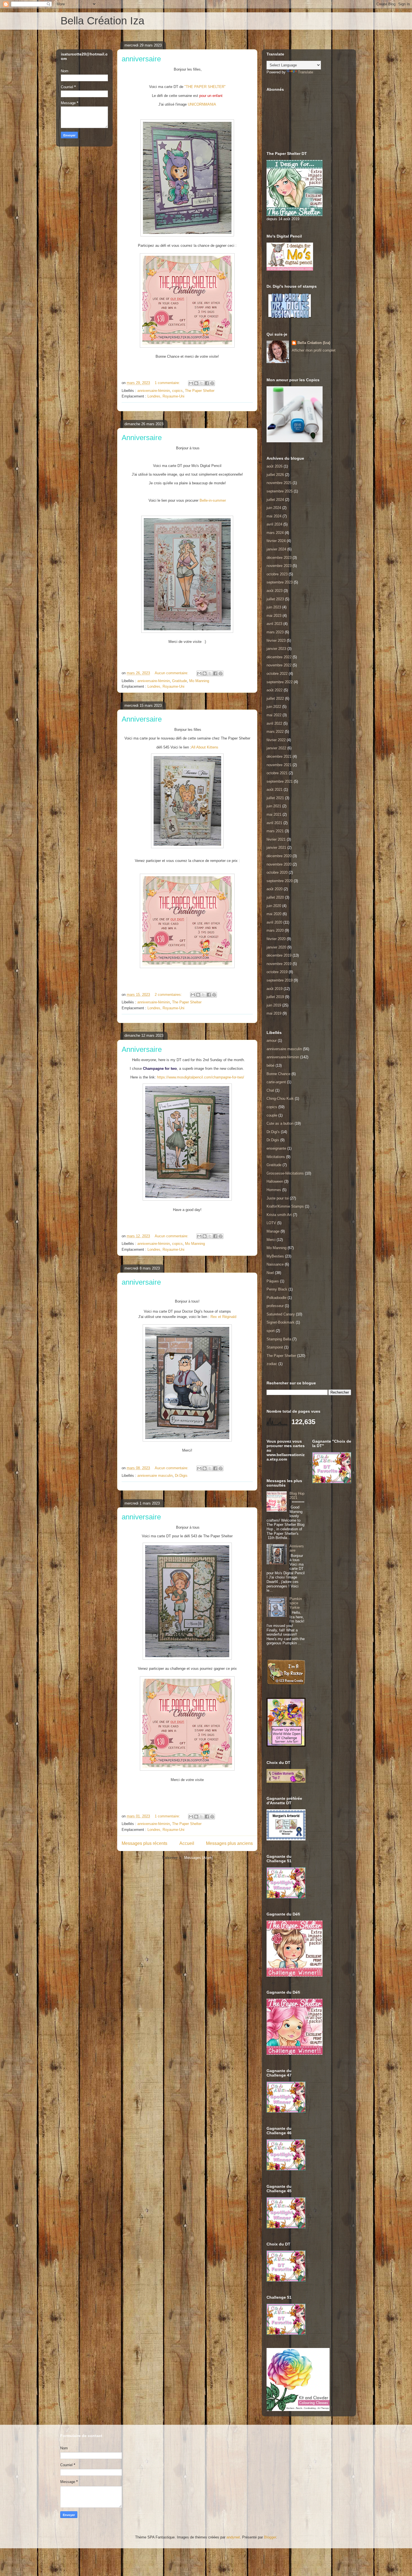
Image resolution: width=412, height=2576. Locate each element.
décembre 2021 (279, 756)
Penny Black (277, 1289)
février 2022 (276, 740)
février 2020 (276, 939)
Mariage (273, 1231)
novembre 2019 (279, 964)
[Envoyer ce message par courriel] (191, 383)
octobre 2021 (277, 773)
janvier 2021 (276, 848)
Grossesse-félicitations (285, 1173)
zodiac (272, 1364)
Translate (305, 72)
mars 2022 (275, 732)
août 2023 (275, 591)
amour (272, 1041)
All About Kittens (205, 747)
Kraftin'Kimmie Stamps (285, 1206)
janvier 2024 (276, 549)
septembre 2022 (280, 682)
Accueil (187, 1843)
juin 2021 (274, 806)
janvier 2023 (276, 649)
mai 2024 (274, 516)
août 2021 (275, 790)
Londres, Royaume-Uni (166, 396)
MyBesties (275, 1256)
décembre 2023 (279, 558)
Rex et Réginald (223, 1317)
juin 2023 (274, 607)
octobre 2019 (277, 972)
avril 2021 (274, 823)
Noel (270, 1273)
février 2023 (276, 640)
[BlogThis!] (196, 383)
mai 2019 (274, 1013)
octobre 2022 (277, 674)
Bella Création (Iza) (314, 343)
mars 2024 (275, 533)
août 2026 (275, 466)
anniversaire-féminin (154, 391)
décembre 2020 (279, 856)
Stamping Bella (279, 1339)
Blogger (270, 2537)
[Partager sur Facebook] (207, 383)
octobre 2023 (277, 574)
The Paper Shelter (200, 391)
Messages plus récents (144, 1843)
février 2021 (276, 839)
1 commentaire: (168, 383)
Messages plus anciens (229, 1843)
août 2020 (275, 889)
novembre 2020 (279, 864)
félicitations (276, 1157)
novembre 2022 (279, 665)
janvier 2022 (276, 748)
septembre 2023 (280, 582)
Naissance (275, 1264)
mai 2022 (274, 715)
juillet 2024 (275, 500)
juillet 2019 (275, 997)
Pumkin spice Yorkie (296, 1603)
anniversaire (141, 59)
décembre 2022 (279, 657)
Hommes (274, 1190)
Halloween (275, 1181)
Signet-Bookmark (281, 1322)
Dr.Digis (181, 1476)
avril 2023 (274, 624)
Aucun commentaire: (172, 673)
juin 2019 (274, 1005)
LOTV (271, 1223)
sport (271, 1331)
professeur (275, 1306)
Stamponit (275, 1347)
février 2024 (276, 541)
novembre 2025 (279, 483)
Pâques (273, 1281)
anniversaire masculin (155, 1476)
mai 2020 (274, 914)
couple (272, 1115)
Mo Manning (199, 681)
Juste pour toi (278, 1198)
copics (177, 391)
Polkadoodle (276, 1298)
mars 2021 (275, 831)
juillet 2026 (275, 475)
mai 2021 (274, 814)
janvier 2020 (276, 947)
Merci (271, 1240)
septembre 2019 (280, 980)
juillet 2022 (275, 698)
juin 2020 (274, 906)
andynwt (233, 2537)
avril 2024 (274, 524)
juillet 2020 (275, 897)
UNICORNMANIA (202, 104)
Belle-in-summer (213, 500)
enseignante (276, 1148)
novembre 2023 (279, 566)
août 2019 (275, 989)
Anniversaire (142, 438)
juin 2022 (274, 707)
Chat (270, 1090)
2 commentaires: (169, 995)
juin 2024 (274, 508)
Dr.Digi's (273, 1132)
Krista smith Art (279, 1215)
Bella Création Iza (102, 21)
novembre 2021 (279, 765)
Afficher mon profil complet (314, 350)
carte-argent (276, 1082)
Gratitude (180, 681)
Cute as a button (280, 1123)
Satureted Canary (281, 1314)
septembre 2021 (280, 781)
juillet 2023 (275, 599)
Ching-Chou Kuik (280, 1098)
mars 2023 (275, 632)
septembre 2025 (280, 491)
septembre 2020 (280, 881)
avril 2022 (274, 723)
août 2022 (275, 690)
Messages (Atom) (199, 1858)
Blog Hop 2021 (297, 1496)
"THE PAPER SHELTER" (205, 87)
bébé (270, 1065)
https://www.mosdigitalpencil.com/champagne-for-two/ (201, 1077)
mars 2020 (275, 930)
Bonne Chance (278, 1074)
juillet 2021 (275, 798)
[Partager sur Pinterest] (212, 383)
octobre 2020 (277, 872)
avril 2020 (274, 922)
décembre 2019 (279, 955)
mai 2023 (274, 616)
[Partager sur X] (202, 383)
